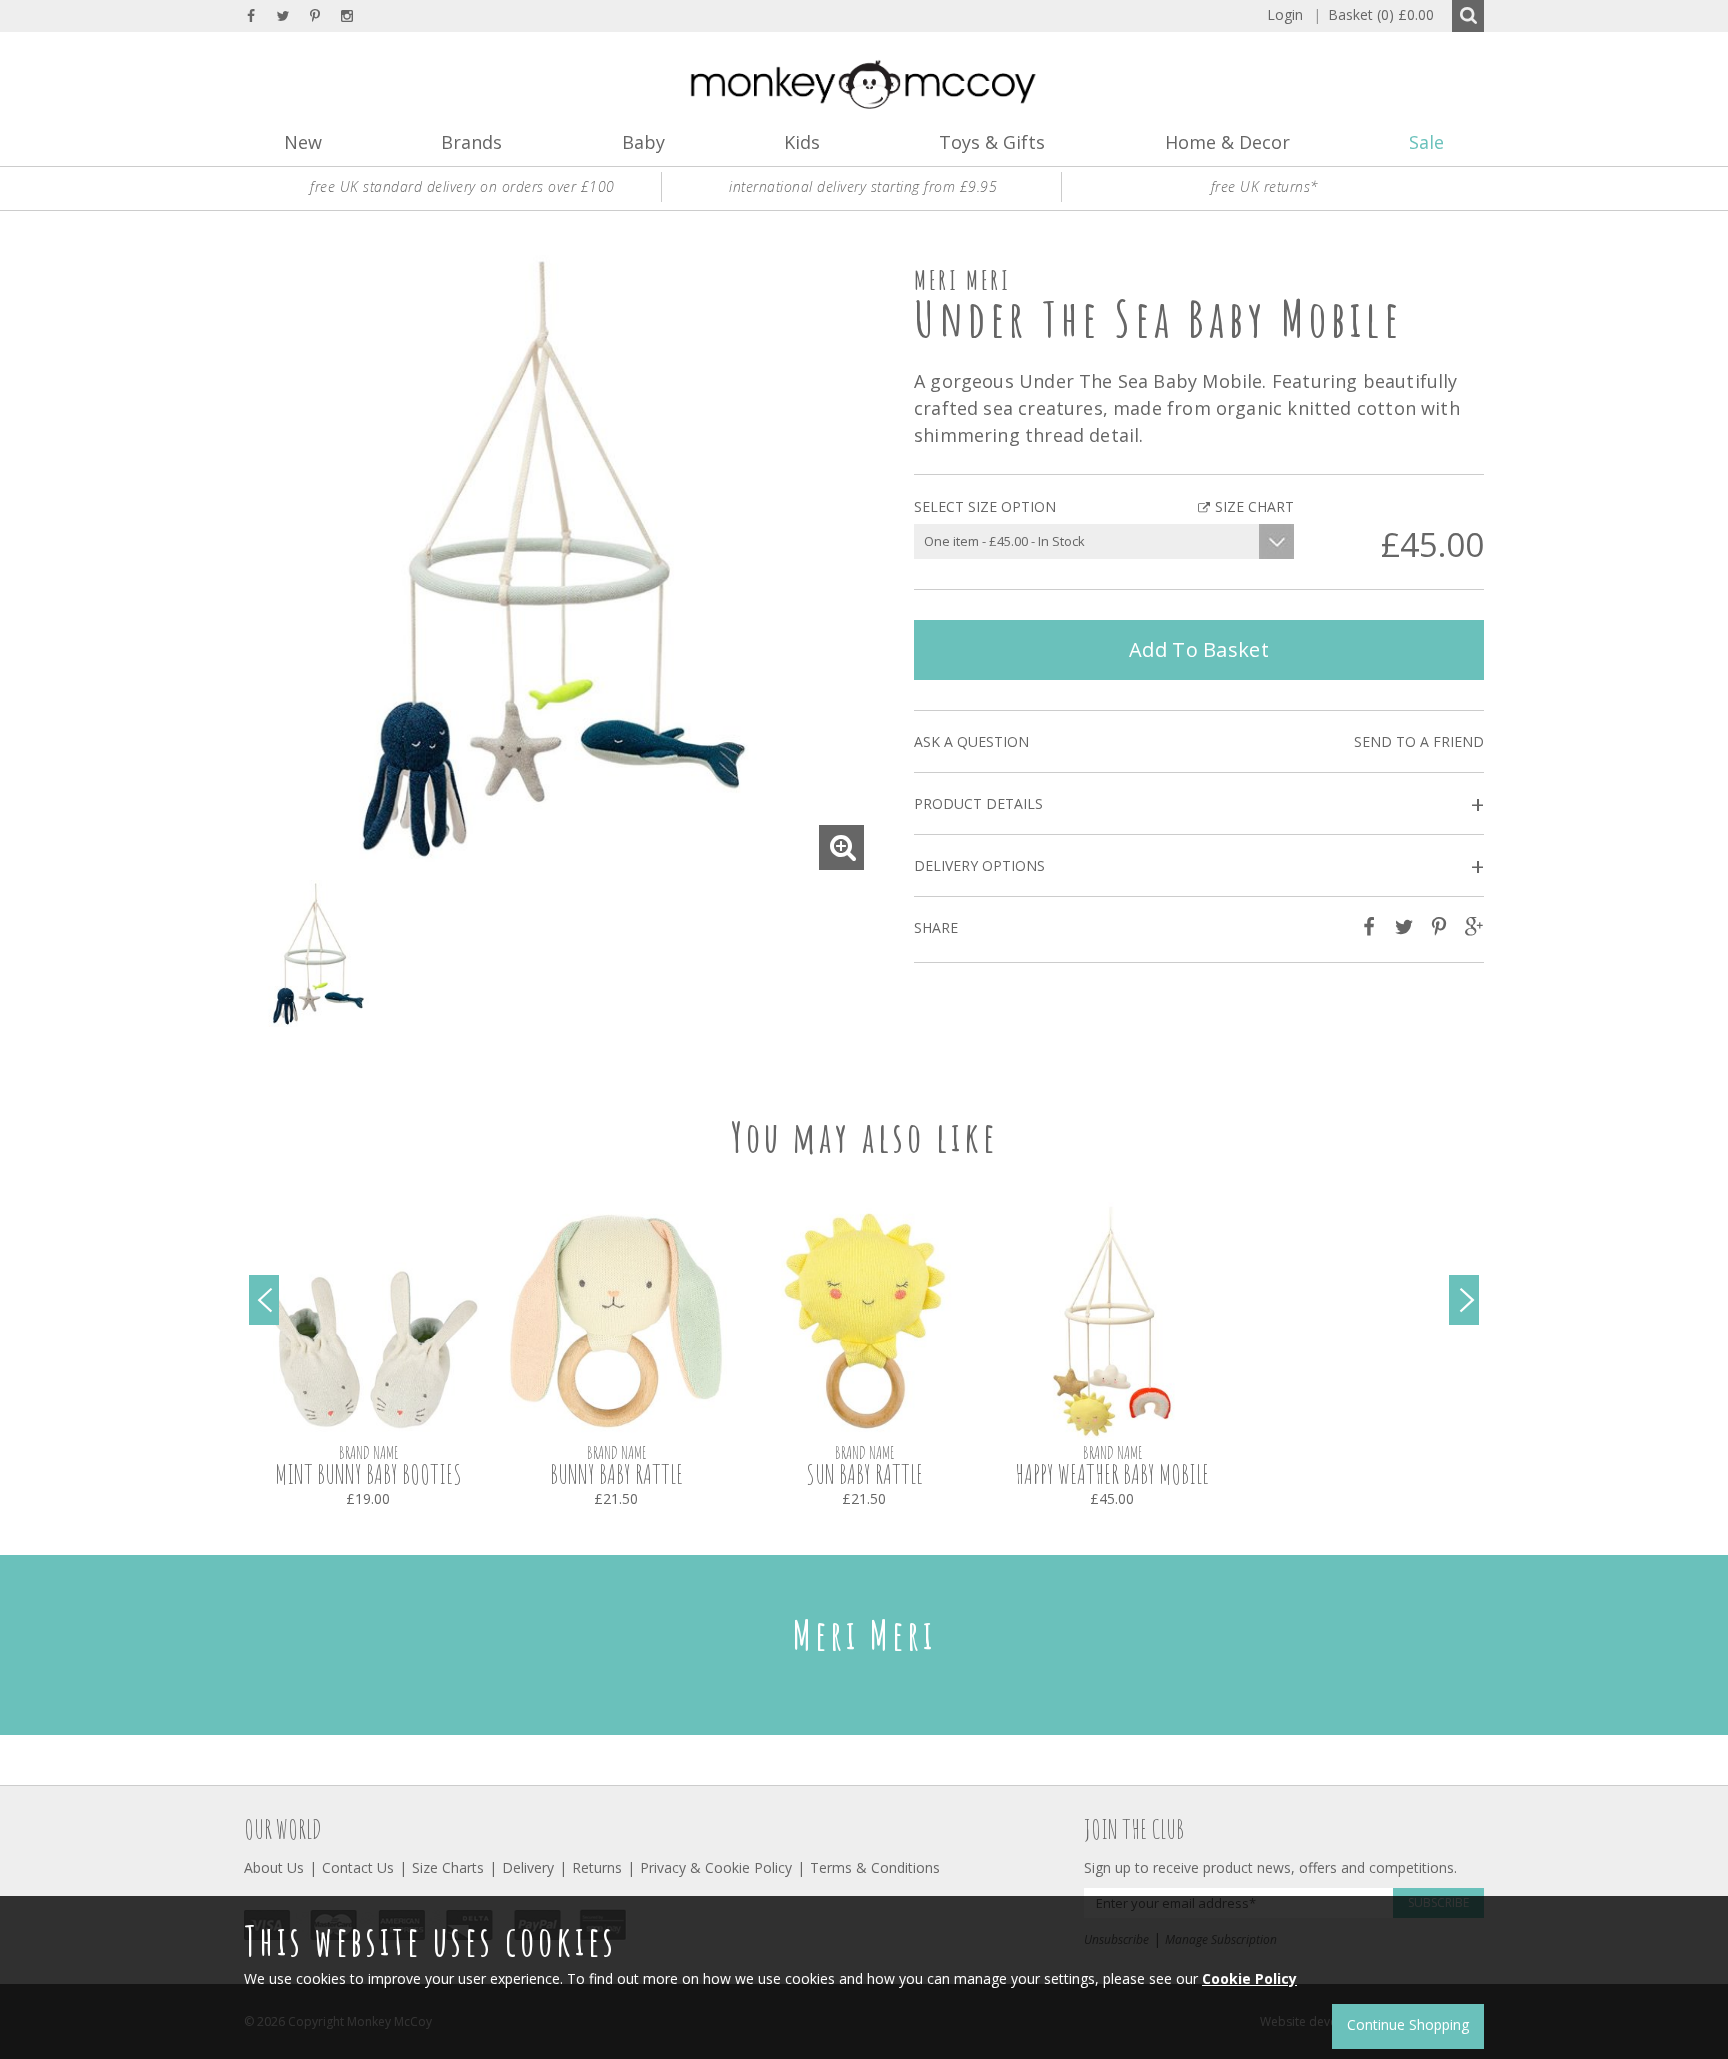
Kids (802, 142)
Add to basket (1199, 649)
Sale (1426, 142)
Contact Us (358, 1867)
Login (1285, 14)
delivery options (1199, 866)
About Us (274, 1867)
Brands (471, 142)
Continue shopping (1408, 2024)
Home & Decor (1227, 142)
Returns (597, 1867)
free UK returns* (1265, 186)
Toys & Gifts (992, 142)
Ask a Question (971, 741)
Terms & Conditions (875, 1867)
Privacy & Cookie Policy (716, 1867)
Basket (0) (1373, 14)
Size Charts (448, 1867)
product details (1199, 804)
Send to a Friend (1419, 741)
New (303, 142)
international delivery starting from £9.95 (863, 186)
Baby (643, 142)
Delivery (528, 1867)
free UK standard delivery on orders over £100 (462, 186)
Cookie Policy (1249, 1978)
